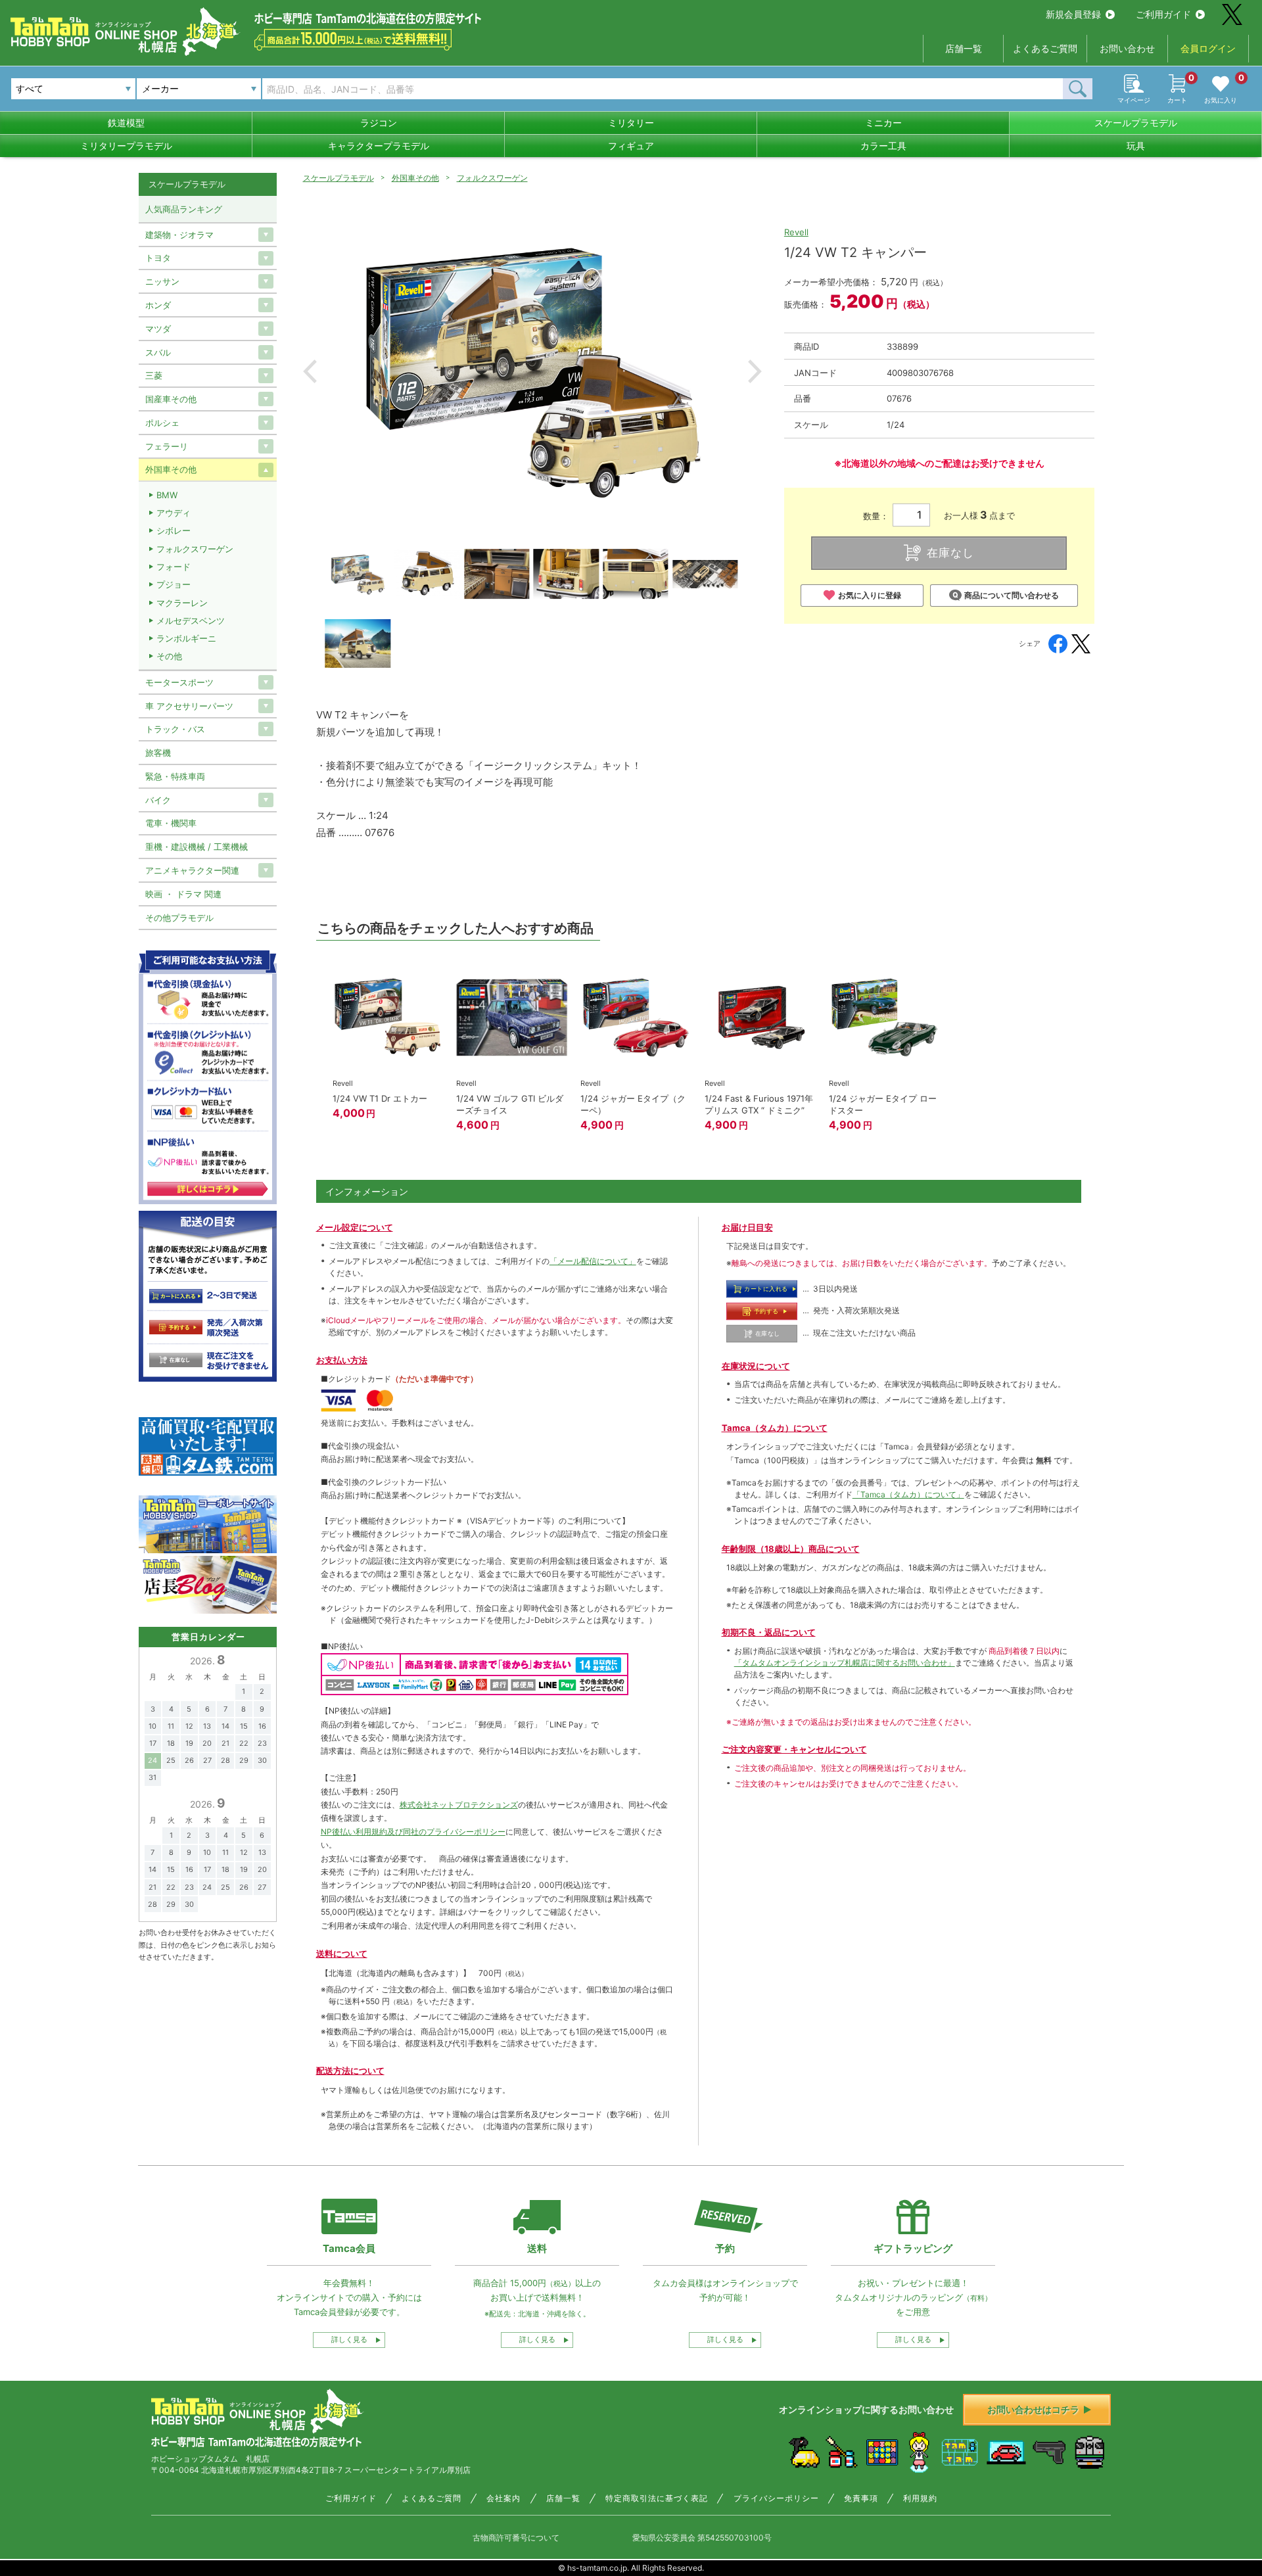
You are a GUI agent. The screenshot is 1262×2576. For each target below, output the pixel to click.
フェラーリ (167, 446)
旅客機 (158, 753)
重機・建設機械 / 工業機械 (197, 847)
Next (755, 371)
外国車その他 (415, 178)
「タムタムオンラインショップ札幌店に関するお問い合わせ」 (845, 1663)
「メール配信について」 (593, 1261)
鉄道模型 (126, 123)
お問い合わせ (1127, 48)
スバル (158, 352)
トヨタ (158, 258)
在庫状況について (756, 1366)
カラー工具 (883, 146)
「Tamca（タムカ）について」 (908, 1494)
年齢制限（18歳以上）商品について (791, 1549)
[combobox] (199, 89)
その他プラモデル (179, 918)
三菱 (154, 375)
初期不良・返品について (769, 1632)
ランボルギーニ (186, 638)
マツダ (158, 329)
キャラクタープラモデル (379, 146)
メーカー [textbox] (160, 88)
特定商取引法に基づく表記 (657, 2498)
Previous (310, 371)
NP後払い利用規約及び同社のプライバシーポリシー (413, 1832)
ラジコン (379, 123)
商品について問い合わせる (1012, 595)
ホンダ (158, 305)
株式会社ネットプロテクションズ (459, 1805)
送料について (342, 1954)
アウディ (174, 513)
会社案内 (503, 2498)
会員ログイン (1208, 48)
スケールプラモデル (1136, 123)
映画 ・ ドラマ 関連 (183, 894)
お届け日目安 (747, 1227)
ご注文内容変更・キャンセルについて (794, 1749)
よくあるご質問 (1045, 48)
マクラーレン (182, 603)
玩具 (1136, 146)
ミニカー (883, 123)
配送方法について (350, 2071)
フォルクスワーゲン (492, 178)
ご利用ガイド (1163, 14)
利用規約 (920, 2498)
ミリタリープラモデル (126, 146)
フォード (174, 567)
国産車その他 (171, 399)
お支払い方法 (342, 1360)
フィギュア (631, 146)
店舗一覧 (964, 48)
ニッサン (162, 281)
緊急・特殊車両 (175, 776)
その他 (169, 656)
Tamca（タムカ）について (775, 1428)
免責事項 (861, 2498)
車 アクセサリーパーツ (189, 706)
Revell (796, 232)
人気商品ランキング (184, 209)
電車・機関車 (171, 823)
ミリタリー (631, 123)
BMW (167, 495)
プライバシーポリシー (776, 2498)
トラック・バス (175, 729)
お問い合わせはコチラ (1033, 2409)
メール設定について (355, 1227)
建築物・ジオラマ (179, 235)
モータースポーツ (179, 682)
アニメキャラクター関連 (192, 870)
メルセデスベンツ (191, 621)
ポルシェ (162, 423)
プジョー (174, 584)
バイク (158, 800)
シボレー (174, 530)
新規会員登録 (1073, 14)
